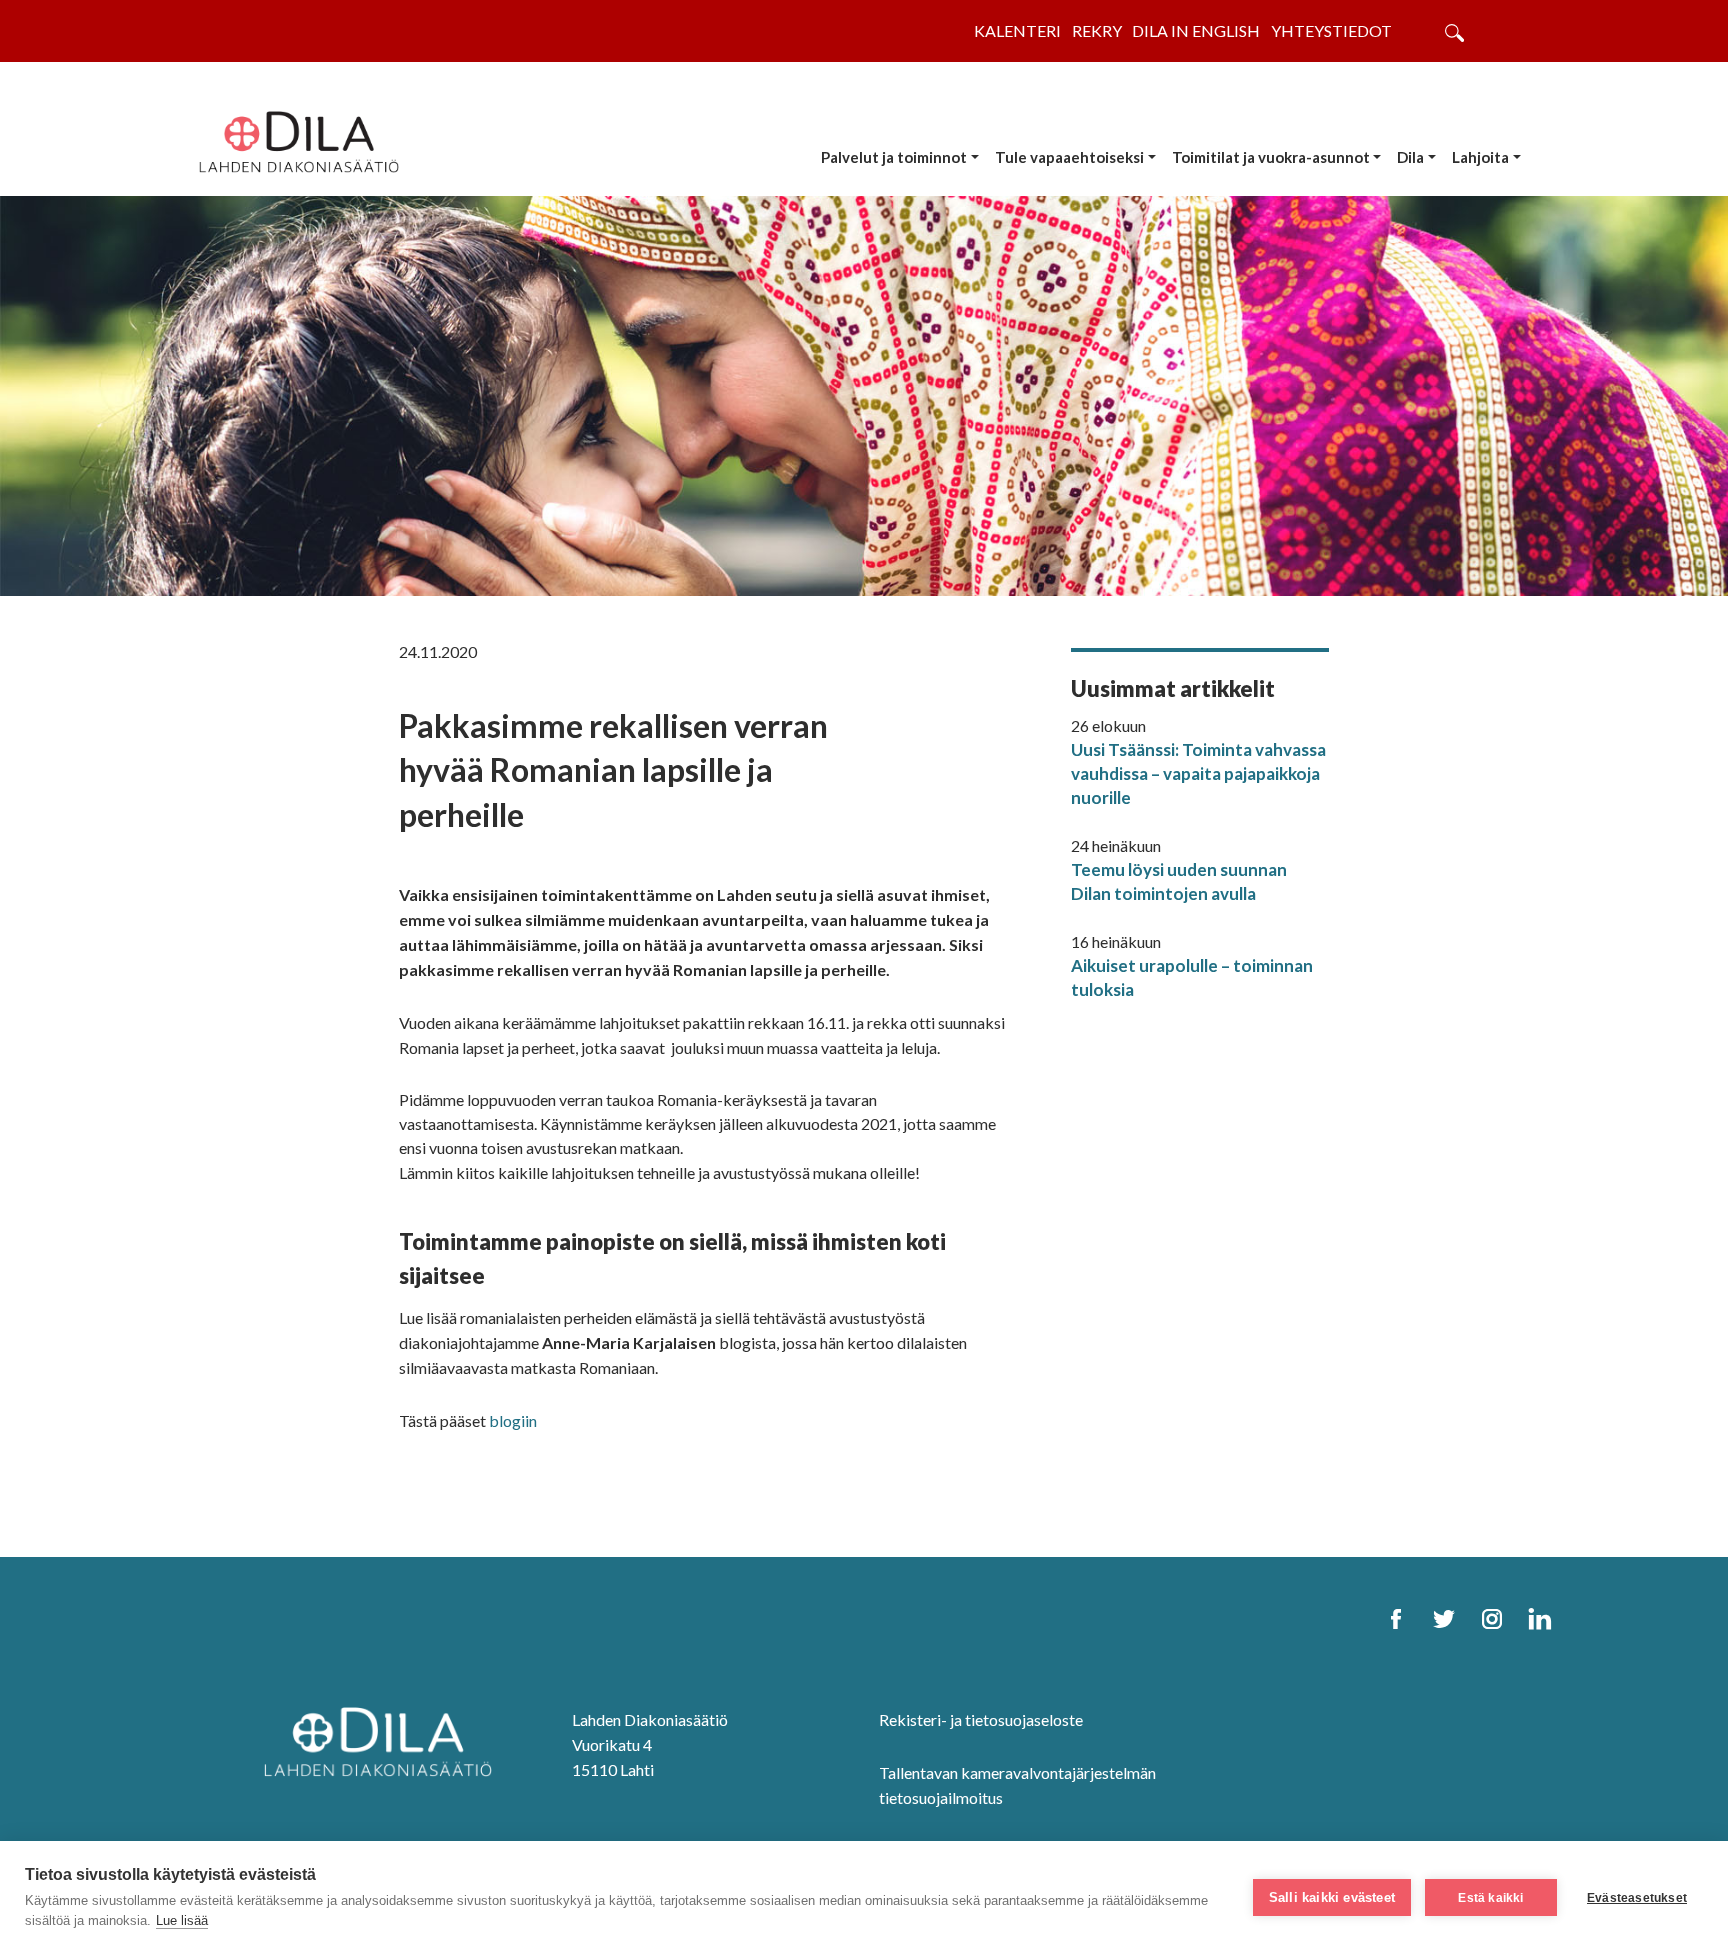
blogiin (514, 1420)
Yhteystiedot (1331, 30)
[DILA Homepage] (378, 1739)
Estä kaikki (1490, 1898)
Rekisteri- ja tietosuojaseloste (981, 1719)
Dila (1410, 157)
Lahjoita (1480, 157)
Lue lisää (182, 1920)
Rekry (1097, 30)
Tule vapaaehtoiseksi (1069, 157)
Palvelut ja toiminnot (894, 157)
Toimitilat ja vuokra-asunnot (1271, 157)
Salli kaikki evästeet (1332, 1897)
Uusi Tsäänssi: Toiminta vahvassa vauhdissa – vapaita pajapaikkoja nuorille (1198, 773)
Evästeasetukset (1637, 1898)
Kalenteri (1017, 30)
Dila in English (1196, 30)
